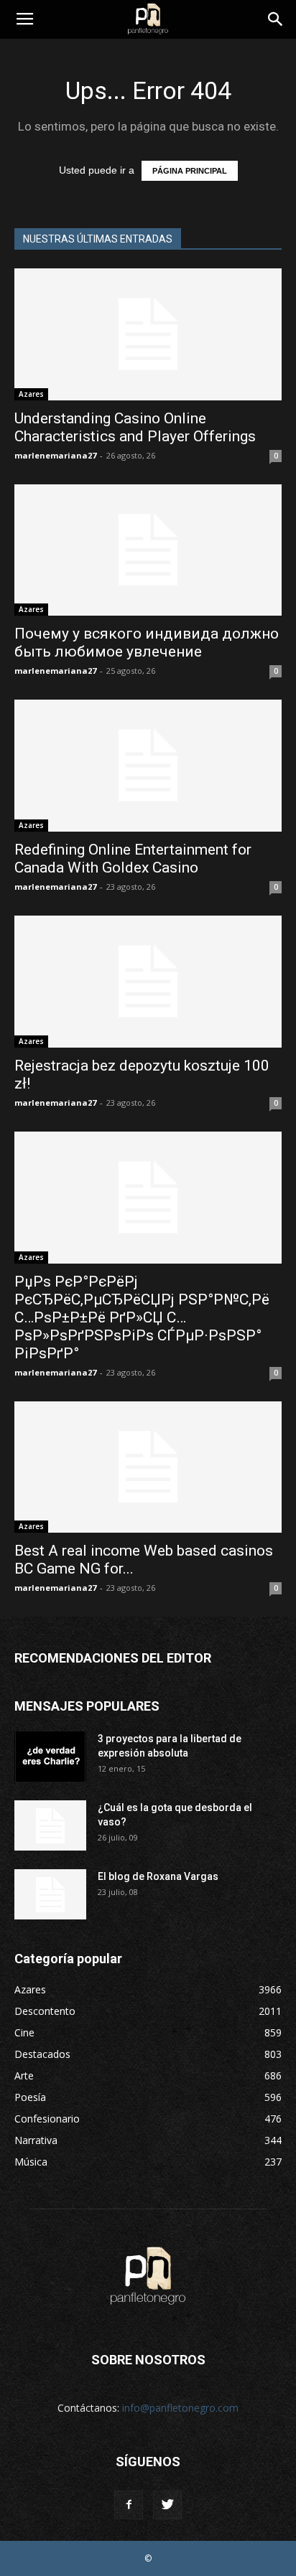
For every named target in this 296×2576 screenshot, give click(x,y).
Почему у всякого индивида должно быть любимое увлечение (147, 643)
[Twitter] (167, 2505)
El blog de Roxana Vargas (158, 1876)
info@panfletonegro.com (180, 2408)
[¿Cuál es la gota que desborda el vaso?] (50, 1825)
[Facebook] (129, 2505)
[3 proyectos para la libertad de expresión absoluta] (50, 1757)
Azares (31, 394)
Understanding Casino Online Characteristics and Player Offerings (135, 427)
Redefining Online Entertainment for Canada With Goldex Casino (133, 859)
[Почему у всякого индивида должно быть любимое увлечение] (148, 550)
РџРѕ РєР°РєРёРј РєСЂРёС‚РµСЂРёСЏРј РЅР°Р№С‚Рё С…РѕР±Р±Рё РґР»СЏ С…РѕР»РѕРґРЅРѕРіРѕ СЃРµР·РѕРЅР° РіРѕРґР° (142, 1317)
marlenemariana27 (55, 455)
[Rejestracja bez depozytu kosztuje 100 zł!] (148, 982)
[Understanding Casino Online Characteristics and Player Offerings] (148, 334)
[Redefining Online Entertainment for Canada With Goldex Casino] (148, 766)
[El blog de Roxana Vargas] (50, 1894)
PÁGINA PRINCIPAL (190, 171)
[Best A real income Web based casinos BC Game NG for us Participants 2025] (148, 1467)
